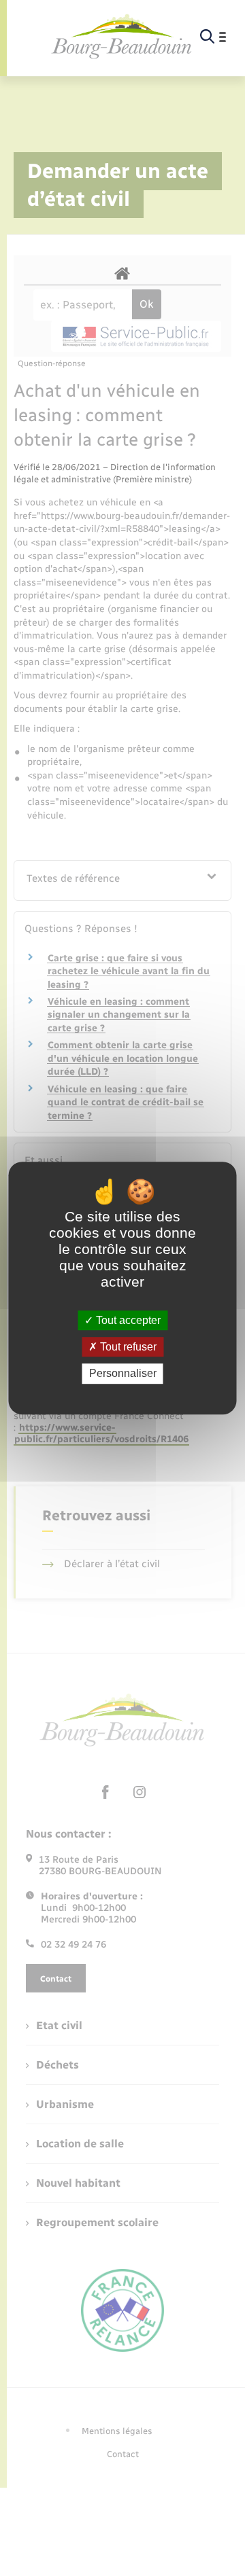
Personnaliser (123, 1374)
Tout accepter (127, 1320)
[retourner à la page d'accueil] (122, 37)
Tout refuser (127, 1347)
